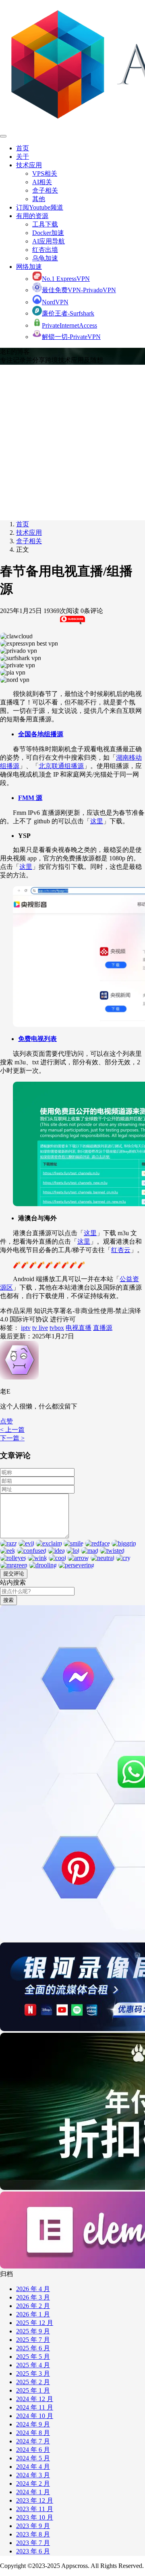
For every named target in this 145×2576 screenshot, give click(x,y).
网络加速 (29, 267)
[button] (6, 1421)
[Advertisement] (72, 441)
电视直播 (79, 1328)
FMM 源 (30, 798)
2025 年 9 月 (33, 2331)
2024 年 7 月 (33, 2441)
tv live (40, 1328)
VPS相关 (45, 173)
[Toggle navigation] (3, 136)
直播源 (103, 1328)
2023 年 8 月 (33, 2534)
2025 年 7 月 (33, 2340)
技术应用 (29, 165)
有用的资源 (32, 216)
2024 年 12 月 (35, 2399)
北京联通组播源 (61, 766)
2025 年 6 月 (33, 2348)
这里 (97, 821)
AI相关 (42, 182)
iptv (26, 1328)
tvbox (57, 1328)
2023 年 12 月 (35, 2500)
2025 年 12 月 (35, 2323)
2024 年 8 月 (33, 2433)
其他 (39, 199)
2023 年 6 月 (33, 2551)
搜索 (8, 1600)
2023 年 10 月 (35, 2517)
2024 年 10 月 (35, 2416)
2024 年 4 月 (33, 2467)
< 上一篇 (12, 1430)
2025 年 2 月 (33, 2382)
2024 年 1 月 (33, 2492)
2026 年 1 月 (33, 2314)
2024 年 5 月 (33, 2458)
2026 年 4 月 (33, 2289)
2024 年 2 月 (33, 2484)
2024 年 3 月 (33, 2475)
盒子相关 (45, 190)
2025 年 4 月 (33, 2365)
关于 (23, 157)
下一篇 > (12, 1438)
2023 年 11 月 (35, 2509)
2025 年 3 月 (33, 2373)
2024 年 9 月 (33, 2424)
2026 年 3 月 (33, 2297)
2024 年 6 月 (33, 2450)
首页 (23, 148)
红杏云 (121, 1250)
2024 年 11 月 (35, 2407)
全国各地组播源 (41, 734)
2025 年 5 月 (33, 2357)
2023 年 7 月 (33, 2543)
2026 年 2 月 (33, 2306)
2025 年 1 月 (33, 2390)
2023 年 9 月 (33, 2526)
